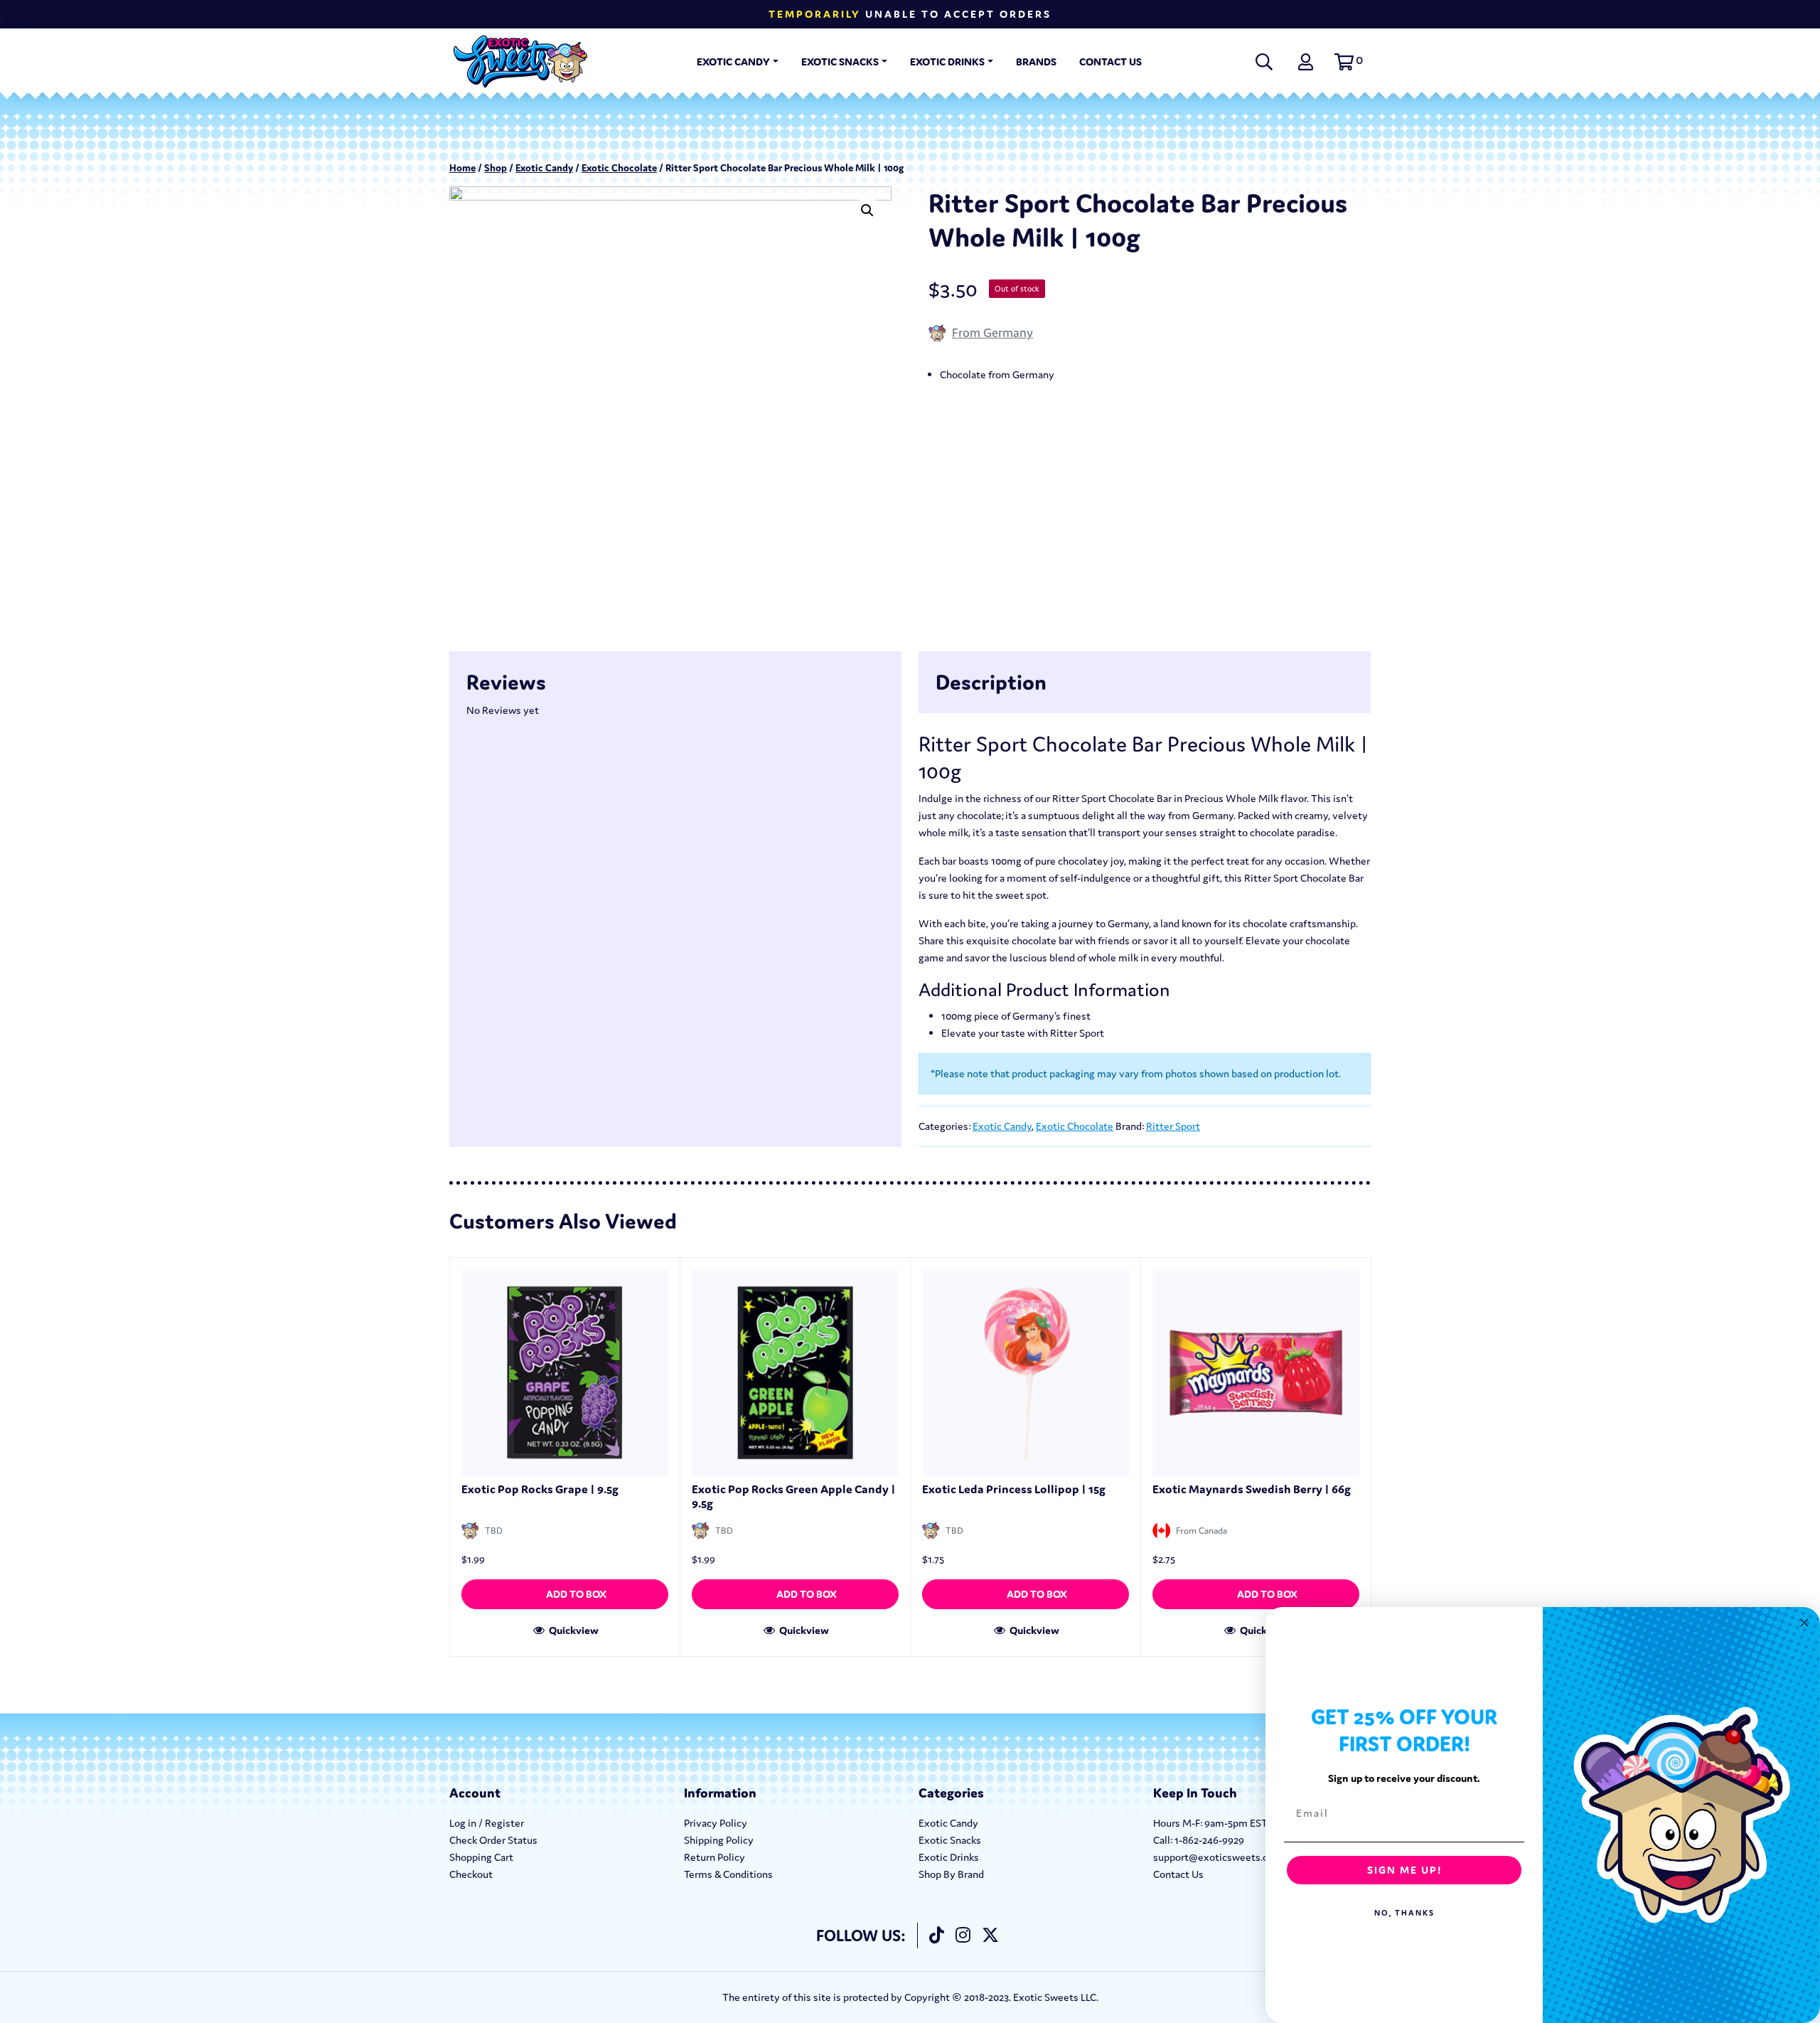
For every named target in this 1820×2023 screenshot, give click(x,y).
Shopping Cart (481, 1857)
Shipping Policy (719, 1840)
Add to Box (576, 1594)
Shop (496, 168)
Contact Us (1110, 62)
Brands (1036, 62)
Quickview (573, 1630)
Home (462, 168)
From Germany (992, 332)
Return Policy (714, 1857)
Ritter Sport (1173, 1126)
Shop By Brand (951, 1874)
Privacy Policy (716, 1823)
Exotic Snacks (840, 62)
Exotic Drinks (947, 62)
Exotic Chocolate (619, 168)
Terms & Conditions (728, 1874)
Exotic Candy (733, 62)
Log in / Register (487, 1823)
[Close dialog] (1804, 1623)
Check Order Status (493, 1840)
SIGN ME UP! (1404, 1870)
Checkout (471, 1874)
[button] (1347, 62)
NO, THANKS (1404, 1913)
